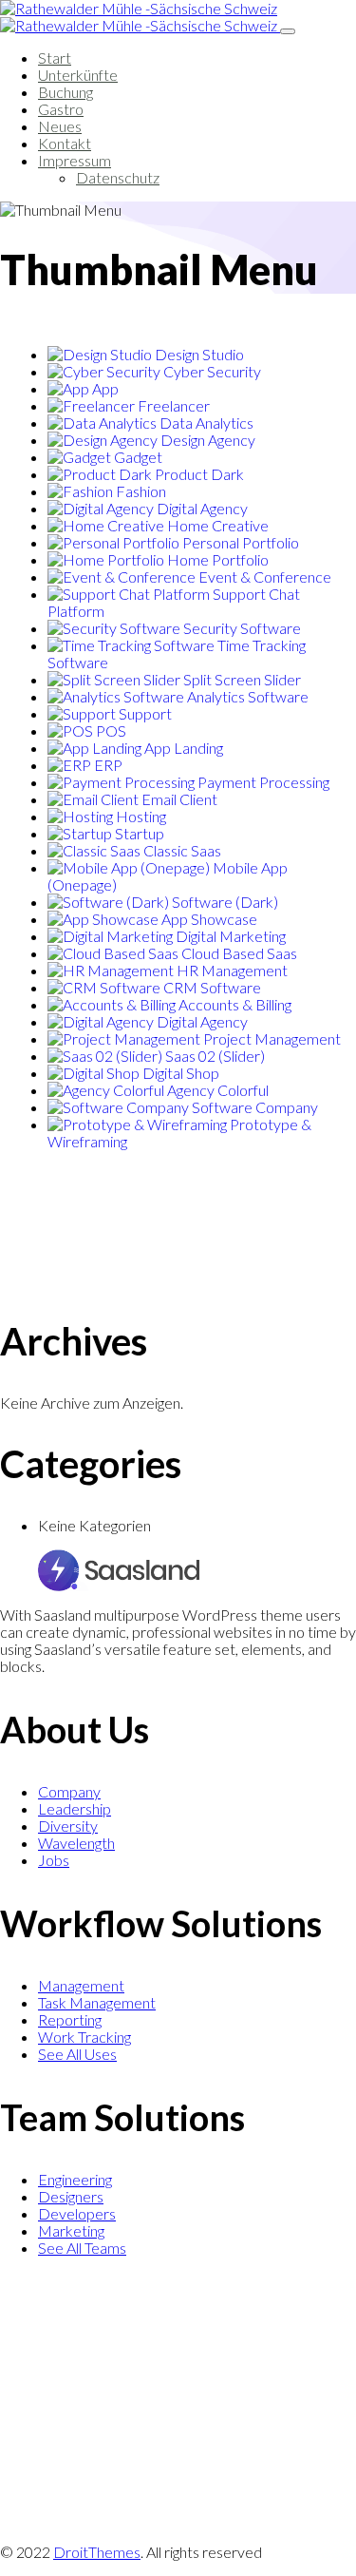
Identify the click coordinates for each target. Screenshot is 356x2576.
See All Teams (82, 2248)
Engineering (75, 2179)
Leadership (75, 1808)
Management (81, 1985)
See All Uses (77, 2054)
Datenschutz (118, 177)
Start (55, 58)
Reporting (70, 2019)
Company (69, 1791)
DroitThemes (97, 2552)
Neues (60, 126)
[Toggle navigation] (288, 31)
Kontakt (65, 143)
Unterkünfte (78, 75)
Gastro (61, 109)
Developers (77, 2213)
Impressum (75, 160)
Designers (71, 2196)
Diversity (68, 1826)
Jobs (54, 1860)
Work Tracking (84, 2037)
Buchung (66, 92)
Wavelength (76, 1843)
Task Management (97, 2002)
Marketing (71, 2230)
